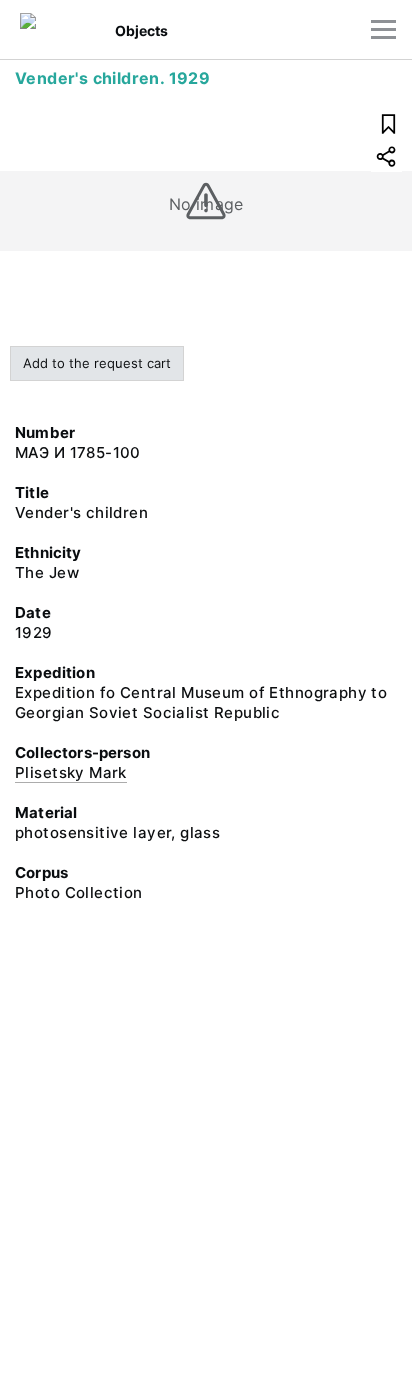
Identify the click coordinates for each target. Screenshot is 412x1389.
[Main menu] (383, 29)
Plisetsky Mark (71, 772)
